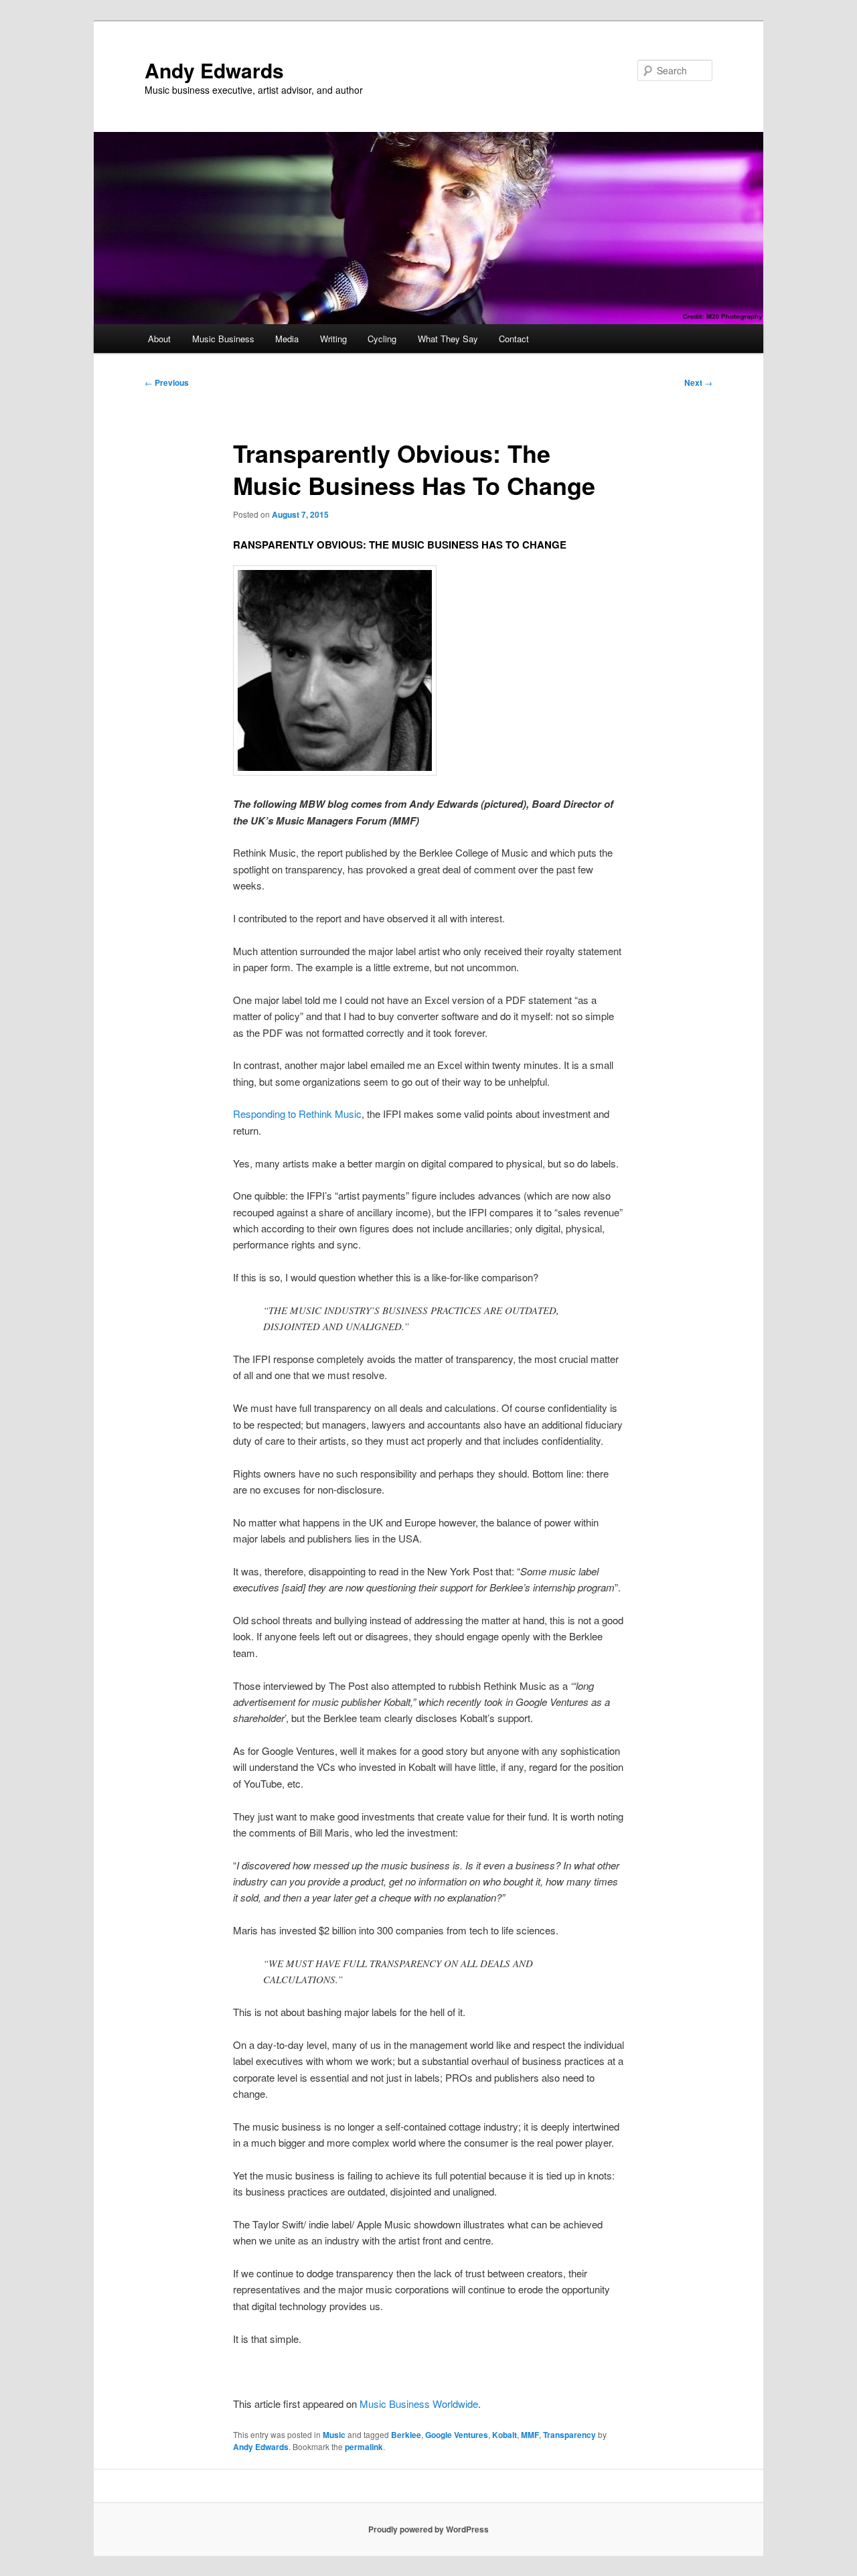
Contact (514, 339)
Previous (167, 382)
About (159, 339)
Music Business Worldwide (419, 2404)
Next (698, 382)
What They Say (448, 339)
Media (287, 339)
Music (334, 2435)
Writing (333, 339)
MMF (530, 2435)
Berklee (406, 2435)
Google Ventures (457, 2435)
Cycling (382, 339)
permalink (364, 2447)
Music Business (223, 339)
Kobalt (504, 2435)
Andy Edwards (214, 70)
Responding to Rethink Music (297, 1114)
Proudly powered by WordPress (428, 2529)
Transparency (569, 2435)
